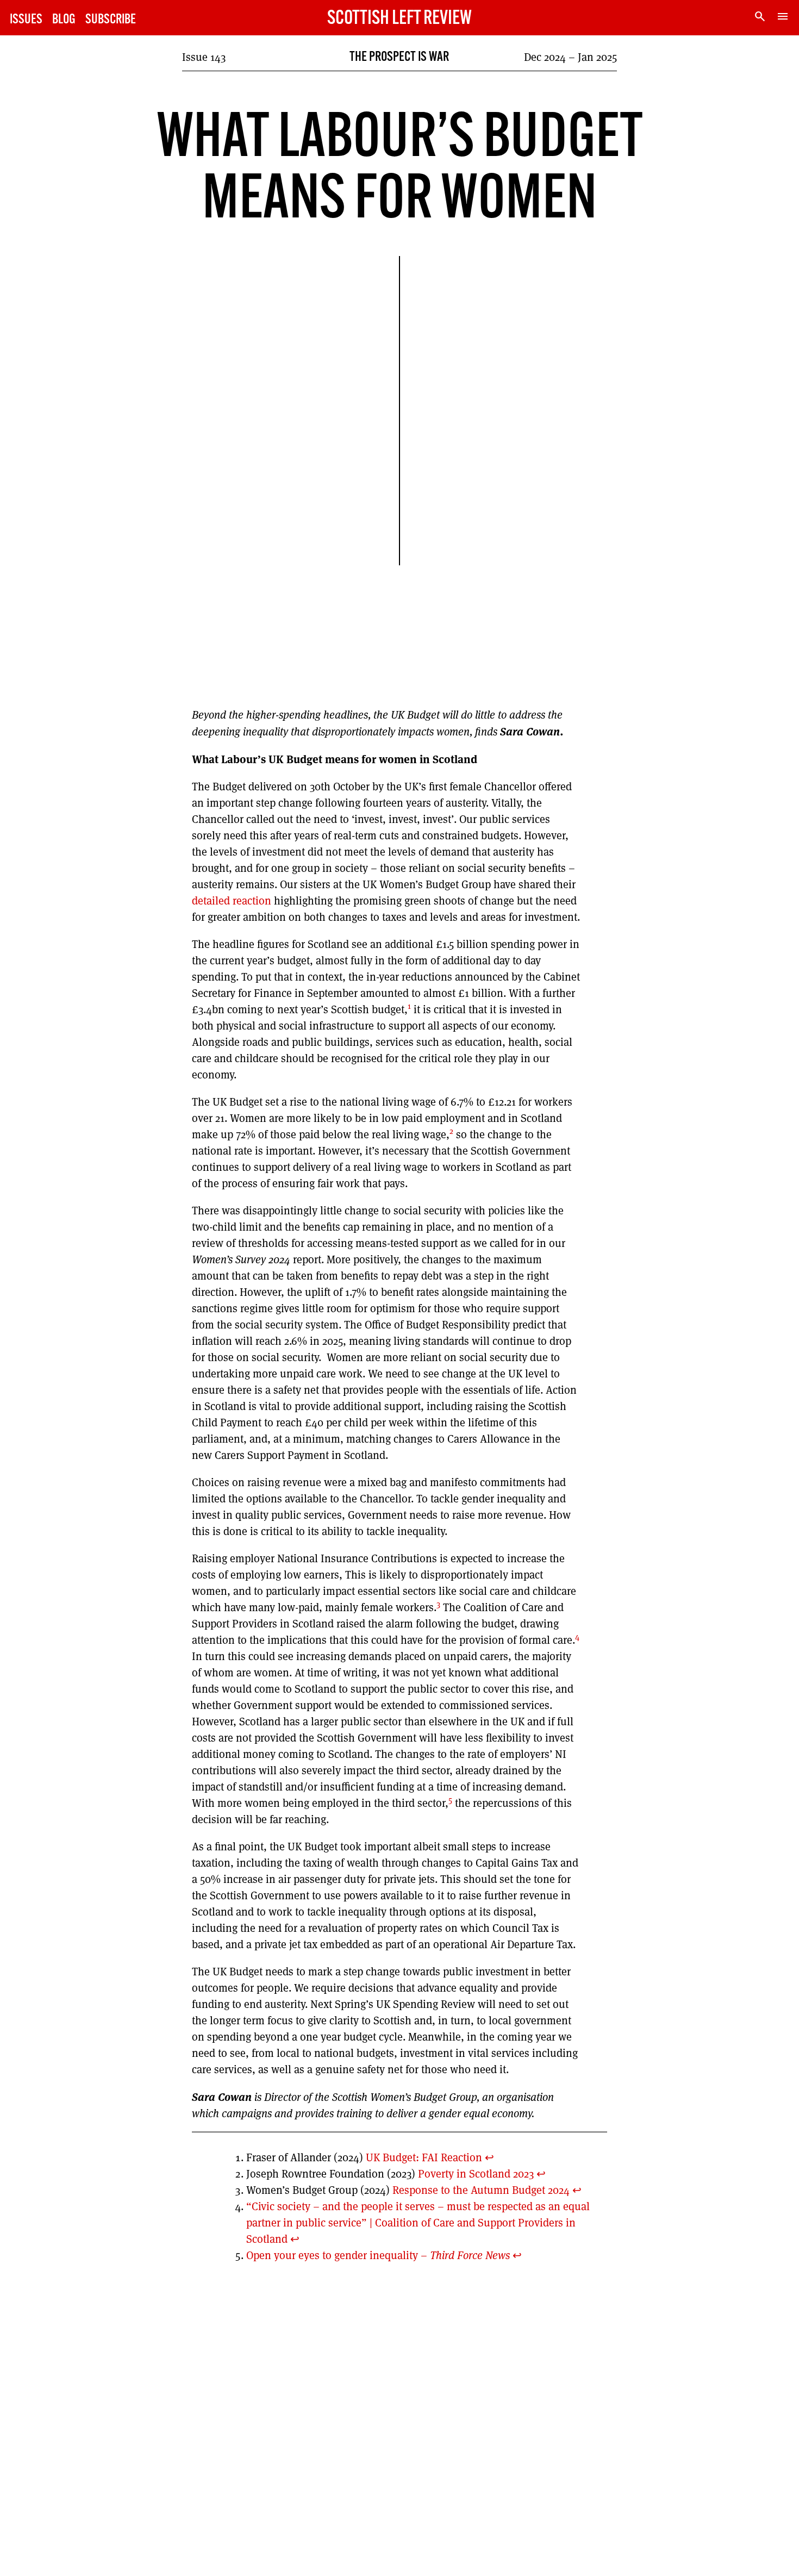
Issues (26, 20)
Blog (64, 20)
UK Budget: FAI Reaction (423, 2157)
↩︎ (489, 2157)
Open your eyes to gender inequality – (378, 2255)
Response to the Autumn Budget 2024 (480, 2190)
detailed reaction (232, 901)
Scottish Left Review (399, 19)
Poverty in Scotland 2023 (475, 2174)
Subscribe (111, 20)
